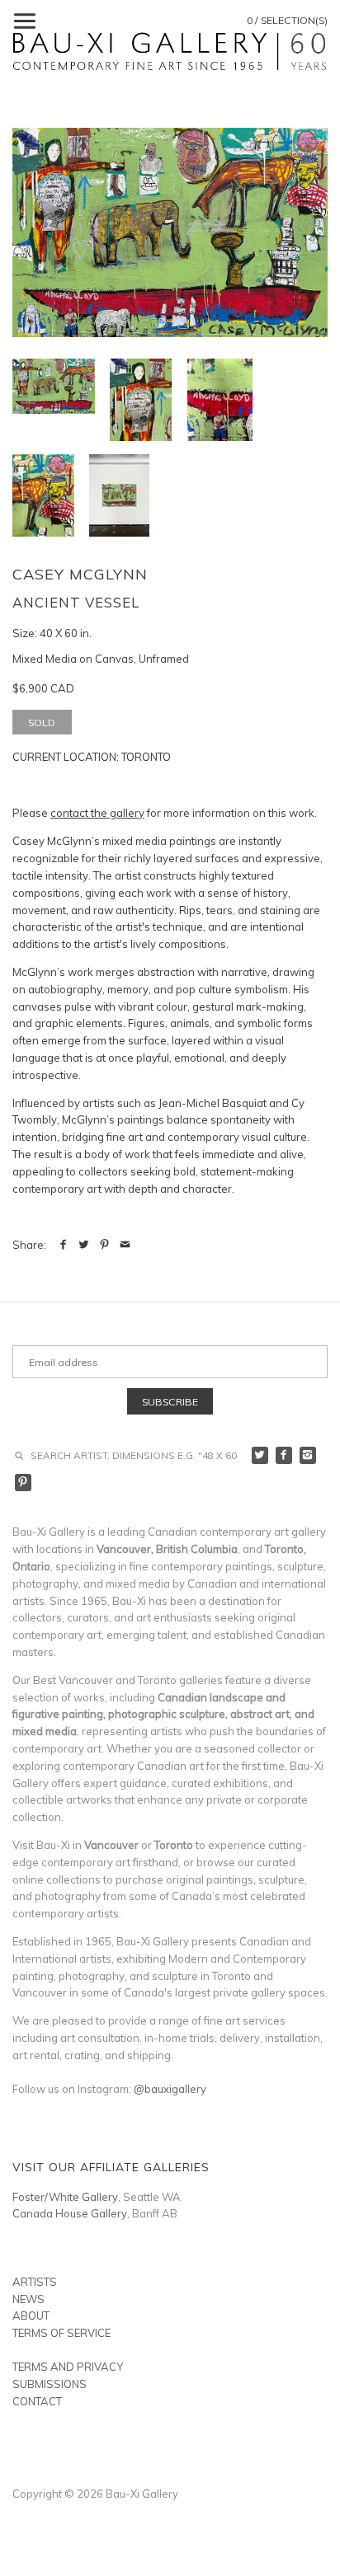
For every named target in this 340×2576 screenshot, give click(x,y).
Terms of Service (61, 2333)
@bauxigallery (170, 2089)
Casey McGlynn (80, 574)
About (31, 2316)
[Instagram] (308, 1455)
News (28, 2299)
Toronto (146, 757)
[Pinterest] (24, 1483)
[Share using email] (125, 1245)
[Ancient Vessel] (170, 232)
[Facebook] (284, 1455)
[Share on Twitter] (84, 1245)
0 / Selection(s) (287, 20)
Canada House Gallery (70, 2213)
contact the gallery (97, 813)
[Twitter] (260, 1455)
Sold (42, 723)
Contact (37, 2401)
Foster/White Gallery (65, 2197)
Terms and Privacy (68, 2367)
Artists (35, 2282)
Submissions (50, 2384)
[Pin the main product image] (104, 1245)
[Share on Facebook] (63, 1245)
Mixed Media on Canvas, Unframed (101, 659)
